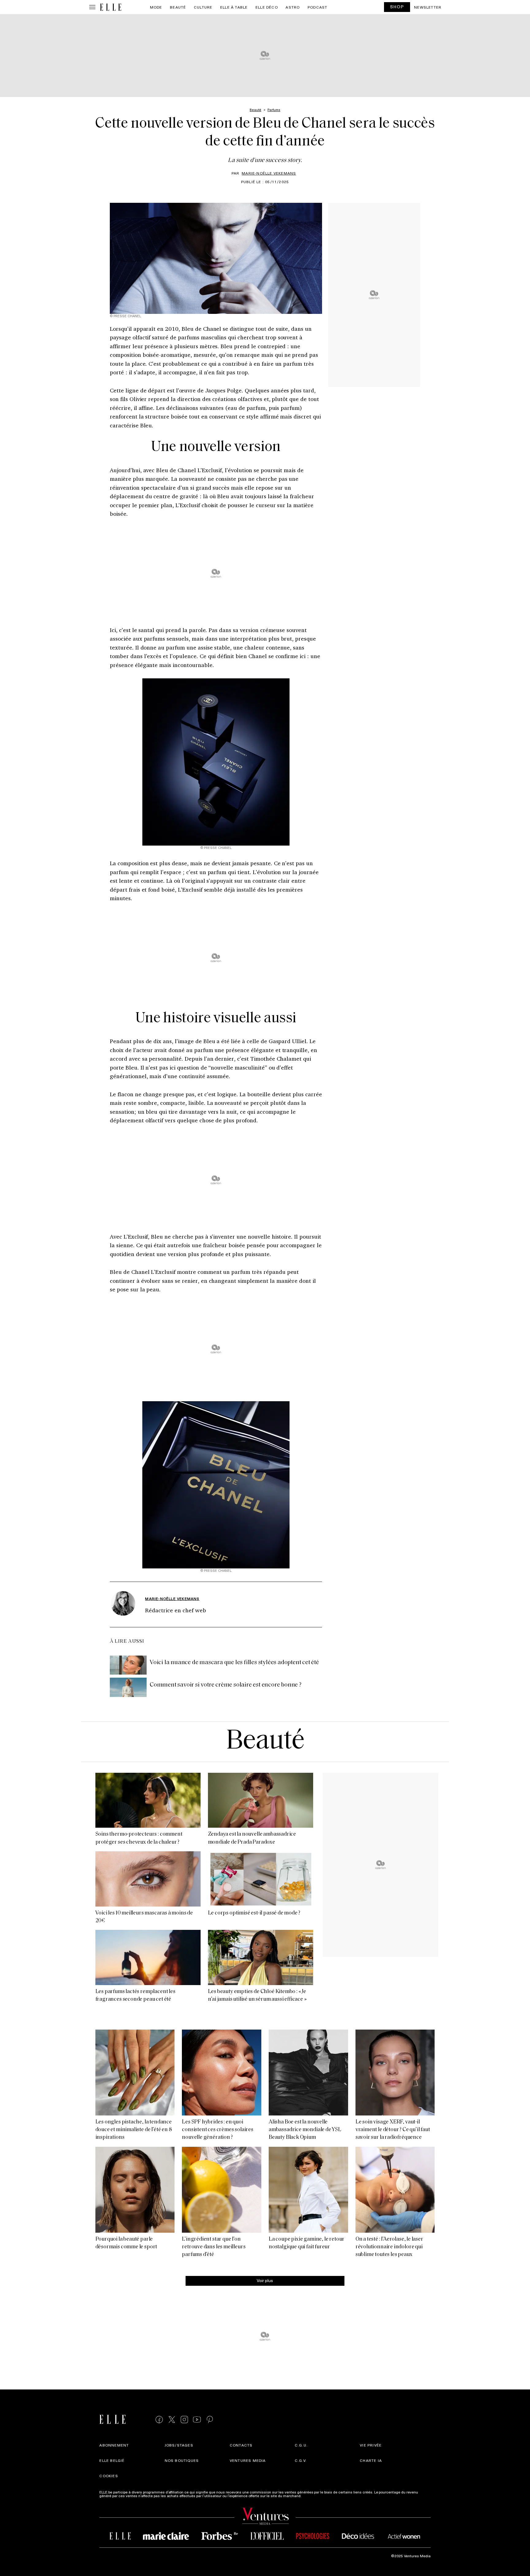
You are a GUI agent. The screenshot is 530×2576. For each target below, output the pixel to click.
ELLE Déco (267, 7)
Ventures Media (248, 2460)
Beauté (178, 7)
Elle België (112, 2460)
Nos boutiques (182, 2460)
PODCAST (317, 7)
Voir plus (265, 2280)
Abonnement (114, 2445)
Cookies (109, 2476)
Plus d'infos (312, 2496)
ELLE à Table (234, 7)
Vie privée (371, 2445)
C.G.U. (301, 2445)
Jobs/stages (179, 2445)
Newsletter (428, 7)
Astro (293, 7)
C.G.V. (301, 2460)
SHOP (397, 7)
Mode (156, 7)
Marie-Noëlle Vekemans (269, 173)
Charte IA (371, 2460)
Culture (203, 7)
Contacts (241, 2445)
